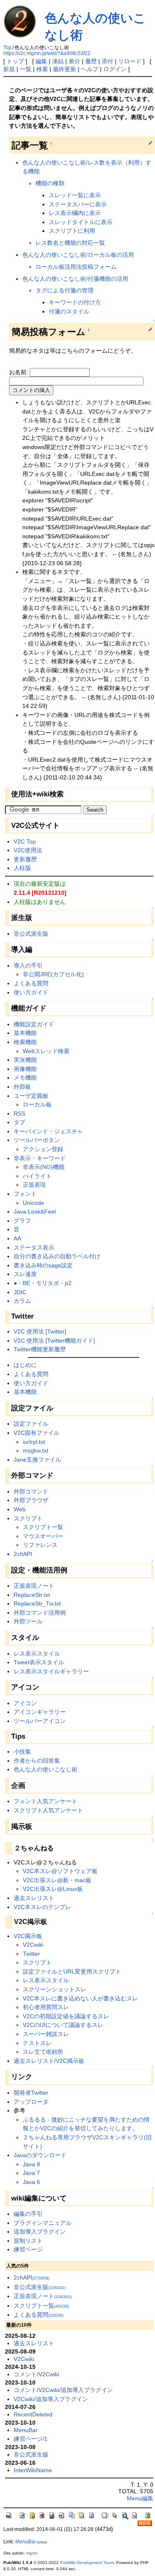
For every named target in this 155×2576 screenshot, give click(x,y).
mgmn (32, 2553)
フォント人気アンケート (45, 1801)
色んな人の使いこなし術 (45, 1769)
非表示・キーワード (40, 1158)
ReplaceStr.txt (32, 1595)
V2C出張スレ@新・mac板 (57, 1880)
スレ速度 (25, 1274)
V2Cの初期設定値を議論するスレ (66, 2016)
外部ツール (28, 1621)
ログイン (115, 69)
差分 (74, 61)
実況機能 (25, 1060)
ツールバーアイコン (40, 1721)
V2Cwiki (33, 1945)
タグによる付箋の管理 (64, 290)
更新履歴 (25, 859)
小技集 (22, 1752)
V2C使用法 (28, 850)
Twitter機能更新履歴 (40, 1349)
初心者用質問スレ (46, 2007)
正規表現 (34, 1185)
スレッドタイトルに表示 (81, 222)
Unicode (33, 1203)
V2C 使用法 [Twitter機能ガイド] (54, 1341)
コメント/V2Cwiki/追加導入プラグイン (63, 2390)
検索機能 (25, 1042)
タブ (19, 1122)
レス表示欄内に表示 (75, 213)
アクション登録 (43, 1149)
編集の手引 (28, 2214)
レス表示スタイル (37, 1654)
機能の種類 (50, 183)
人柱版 (22, 868)
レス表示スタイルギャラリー (51, 1671)
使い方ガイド (31, 992)
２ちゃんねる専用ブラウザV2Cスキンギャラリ (83, 2137)
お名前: (19, 372)
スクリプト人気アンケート (48, 1810)
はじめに (25, 1365)
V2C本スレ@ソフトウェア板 (60, 1871)
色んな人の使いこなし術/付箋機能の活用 (75, 279)
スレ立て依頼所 (43, 2052)
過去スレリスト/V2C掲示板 (49, 2061)
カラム (22, 1301)
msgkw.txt (36, 1450)
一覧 (26, 69)
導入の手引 (28, 965)
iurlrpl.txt (34, 1442)
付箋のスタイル (69, 311)
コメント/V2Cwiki (36, 2374)
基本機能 (25, 1033)
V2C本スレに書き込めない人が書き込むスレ (80, 1998)
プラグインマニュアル (43, 2223)
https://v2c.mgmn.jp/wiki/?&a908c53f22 (47, 53)
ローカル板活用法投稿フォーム (76, 267)
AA (17, 1238)
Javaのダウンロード (40, 2155)
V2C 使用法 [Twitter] (40, 1331)
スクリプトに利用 (72, 231)
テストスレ (37, 2043)
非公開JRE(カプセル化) (53, 974)
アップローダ (31, 2102)
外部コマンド (31, 1491)
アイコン (25, 1703)
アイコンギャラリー (40, 1712)
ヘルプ (90, 69)
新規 (9, 69)
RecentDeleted (33, 2414)
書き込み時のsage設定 (43, 1265)
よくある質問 (31, 983)
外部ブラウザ (31, 1500)
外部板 (22, 1087)
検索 (42, 69)
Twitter (31, 1954)
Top (7, 48)
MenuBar (26, 2430)
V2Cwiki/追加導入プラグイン (51, 2399)
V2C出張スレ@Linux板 (53, 1889)
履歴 (91, 61)
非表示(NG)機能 (44, 1167)
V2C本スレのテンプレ (42, 1907)
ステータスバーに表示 (78, 204)
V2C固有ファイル (37, 1433)
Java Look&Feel (35, 1212)
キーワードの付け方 (75, 302)
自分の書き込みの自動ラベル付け (57, 1256)
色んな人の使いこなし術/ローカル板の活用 (78, 255)
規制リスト (28, 2241)
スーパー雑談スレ (46, 2034)
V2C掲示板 (28, 1936)
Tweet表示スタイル (39, 1662)
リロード (130, 61)
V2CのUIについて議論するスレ (63, 2025)
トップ (15, 61)
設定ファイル (31, 1424)
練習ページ (28, 2249)
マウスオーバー (43, 1536)
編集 (41, 61)
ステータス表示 (34, 1247)
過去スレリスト (34, 1898)
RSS (19, 1114)
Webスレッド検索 (46, 1051)
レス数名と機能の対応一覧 (70, 243)
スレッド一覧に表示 (75, 195)
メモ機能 (25, 1078)
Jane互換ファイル (37, 1460)
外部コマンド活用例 (40, 1613)
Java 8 (31, 2164)
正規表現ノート (34, 1586)
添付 (107, 61)
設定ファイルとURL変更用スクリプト (72, 1971)
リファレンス (40, 1545)
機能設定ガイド (34, 1024)
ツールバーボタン (37, 1140)
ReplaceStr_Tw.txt (37, 1603)
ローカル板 (37, 1104)
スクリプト (28, 1518)
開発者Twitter (31, 2093)
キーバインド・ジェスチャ (48, 1131)
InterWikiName (33, 2470)
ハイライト (37, 1176)
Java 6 (31, 2182)
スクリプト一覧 (43, 1527)
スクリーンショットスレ (55, 1989)
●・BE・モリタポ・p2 (43, 1283)
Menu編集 (140, 2498)
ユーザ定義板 (31, 1096)
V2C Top (25, 841)
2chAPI (23, 1554)
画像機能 (25, 1069)
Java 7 (31, 2173)
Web (20, 1509)
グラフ (22, 1221)
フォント (25, 1194)
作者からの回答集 (37, 1761)
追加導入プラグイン (40, 2232)
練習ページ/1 (31, 2439)
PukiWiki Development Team (87, 2563)
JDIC (20, 1292)
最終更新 (64, 69)
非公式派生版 (31, 934)
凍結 (58, 61)
